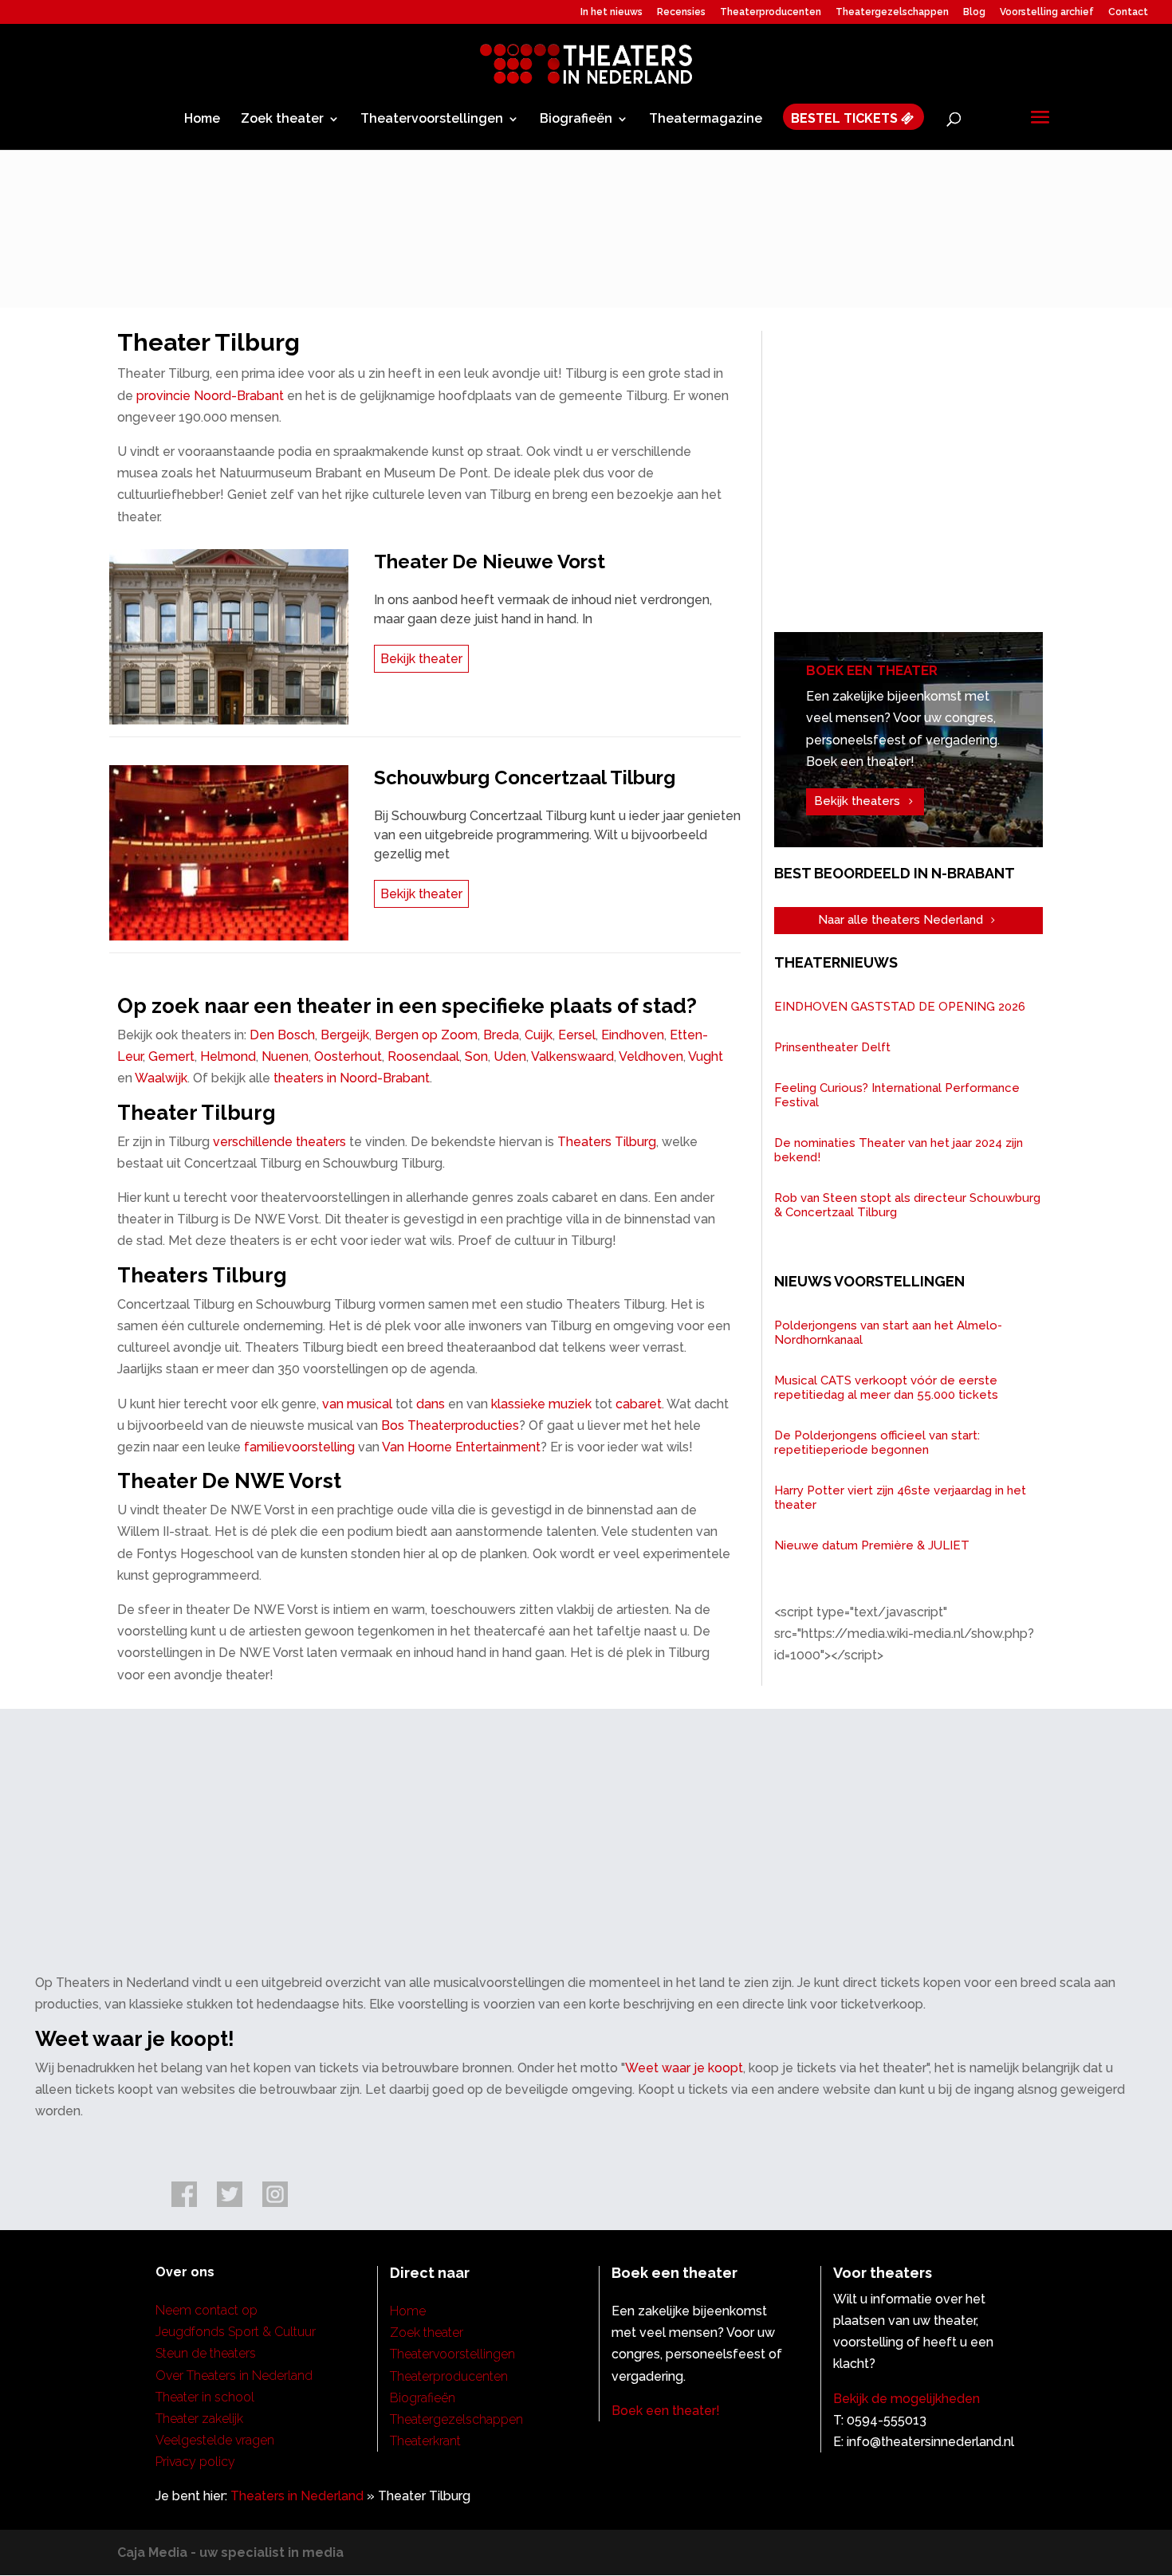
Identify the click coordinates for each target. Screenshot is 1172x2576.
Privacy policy (195, 2462)
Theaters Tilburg (607, 1142)
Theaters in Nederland (297, 2496)
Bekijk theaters (857, 801)
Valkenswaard (572, 1056)
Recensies (681, 12)
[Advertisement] (921, 486)
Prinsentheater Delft (832, 1047)
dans (431, 1404)
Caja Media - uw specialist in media (230, 2552)
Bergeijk (345, 1035)
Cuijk (539, 1035)
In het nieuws (612, 12)
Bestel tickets (846, 119)
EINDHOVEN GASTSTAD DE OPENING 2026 (900, 1007)
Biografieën (576, 120)
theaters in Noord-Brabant (352, 1078)
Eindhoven (633, 1035)
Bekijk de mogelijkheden (907, 2399)
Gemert (171, 1056)
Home (202, 120)
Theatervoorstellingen (432, 120)
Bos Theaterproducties (450, 1425)
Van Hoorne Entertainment (461, 1447)
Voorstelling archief (1047, 12)
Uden (510, 1056)
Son (476, 1056)
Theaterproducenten (771, 12)
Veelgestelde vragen (215, 2440)
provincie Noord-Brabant (210, 396)
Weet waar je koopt (684, 2068)
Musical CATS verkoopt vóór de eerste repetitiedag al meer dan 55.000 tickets (886, 1388)
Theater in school (205, 2397)
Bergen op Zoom (426, 1035)
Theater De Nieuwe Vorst (490, 562)
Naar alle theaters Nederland (901, 920)
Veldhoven (651, 1056)
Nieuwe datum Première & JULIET (872, 1545)
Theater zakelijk (199, 2419)
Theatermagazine (706, 120)
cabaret (639, 1404)
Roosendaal (423, 1056)
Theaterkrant (425, 2441)
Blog (974, 12)
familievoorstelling (299, 1447)
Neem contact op (206, 2310)
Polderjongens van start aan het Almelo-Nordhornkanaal (888, 1333)
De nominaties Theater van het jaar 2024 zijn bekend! (899, 1150)
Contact (1128, 12)
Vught (706, 1056)
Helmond (228, 1056)
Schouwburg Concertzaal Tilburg (525, 778)
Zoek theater (282, 120)
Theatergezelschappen (892, 12)
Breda (501, 1035)
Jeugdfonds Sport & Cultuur (236, 2332)
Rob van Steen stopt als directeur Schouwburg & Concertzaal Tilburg (907, 1205)
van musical (357, 1404)
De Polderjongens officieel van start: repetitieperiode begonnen (877, 1443)
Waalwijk (161, 1078)
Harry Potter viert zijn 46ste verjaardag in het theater (900, 1498)
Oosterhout (348, 1056)
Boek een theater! (666, 2411)
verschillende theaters (279, 1142)
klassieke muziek (541, 1404)
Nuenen (285, 1056)
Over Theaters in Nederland (234, 2376)
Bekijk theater (421, 659)
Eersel (577, 1035)
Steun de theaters (206, 2353)
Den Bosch (282, 1035)
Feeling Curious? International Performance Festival (897, 1095)
